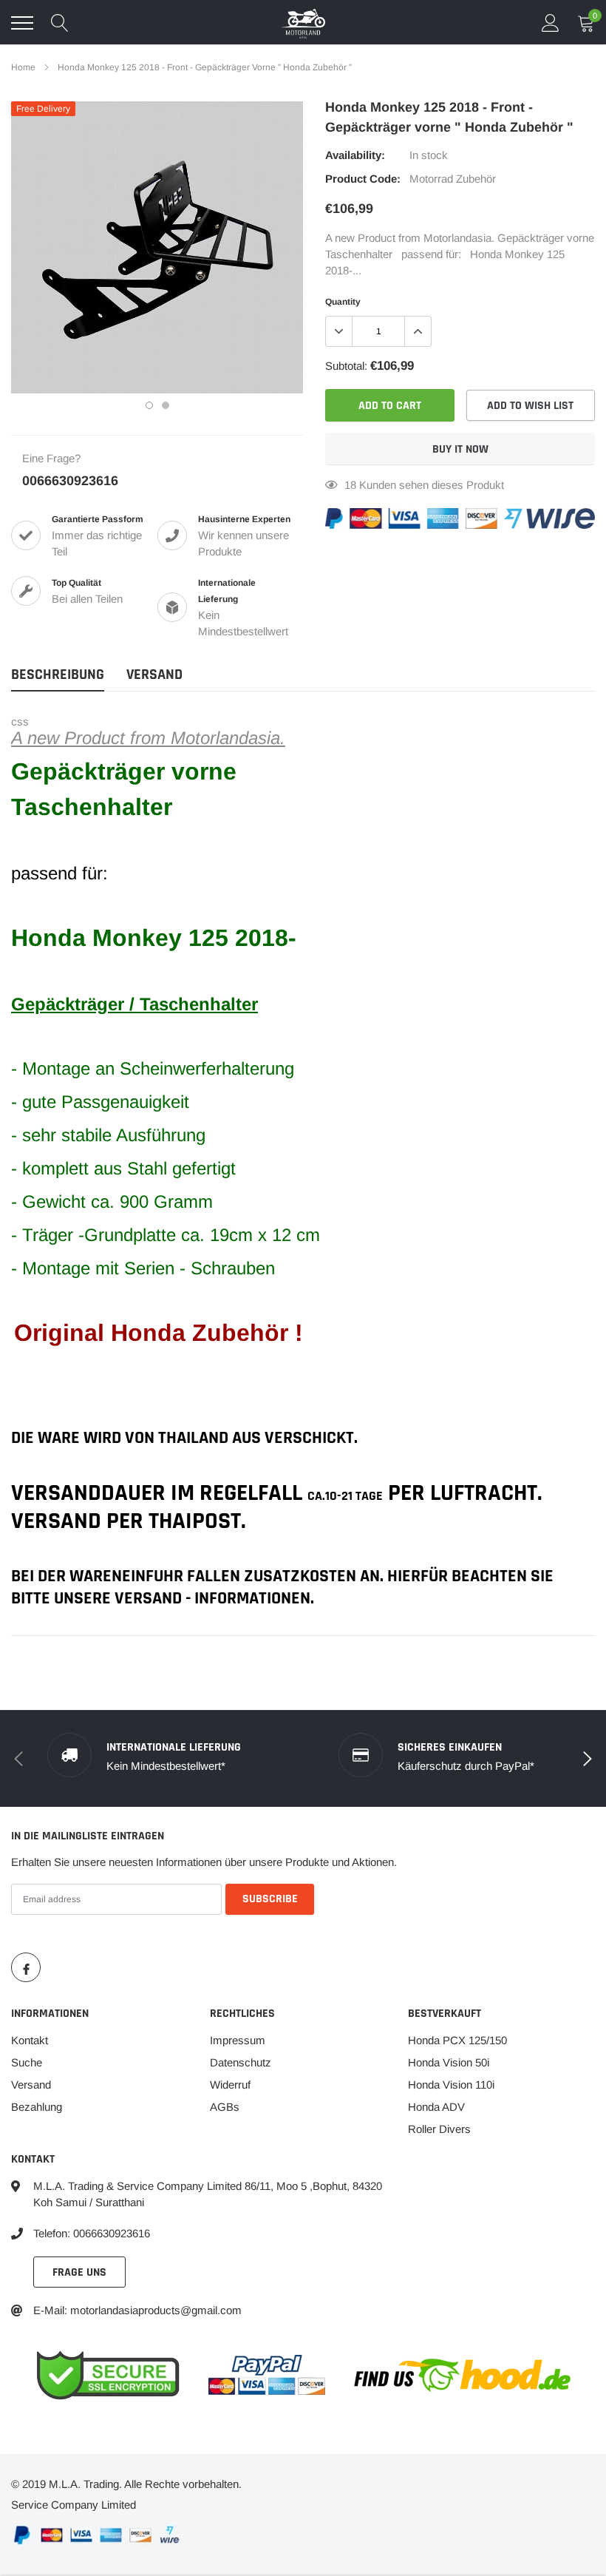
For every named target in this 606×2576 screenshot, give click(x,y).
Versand (31, 2085)
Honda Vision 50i (449, 2062)
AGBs (225, 2107)
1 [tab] (149, 405)
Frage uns (79, 2272)
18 (350, 485)
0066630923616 (70, 481)
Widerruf (230, 2085)
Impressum (238, 2040)
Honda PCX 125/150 (457, 2040)
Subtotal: (346, 366)
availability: (355, 155)
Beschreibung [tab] (58, 675)
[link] (26, 1967)
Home (23, 67)
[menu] (22, 23)
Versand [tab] (154, 675)
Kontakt (30, 2040)
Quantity (343, 302)
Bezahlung (37, 2107)
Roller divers (439, 2129)
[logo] (303, 23)
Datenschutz (241, 2062)
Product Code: (363, 179)
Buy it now (460, 449)
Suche (27, 2062)
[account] (551, 23)
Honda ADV (436, 2107)
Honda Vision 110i (451, 2085)
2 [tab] (166, 405)
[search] (60, 23)
